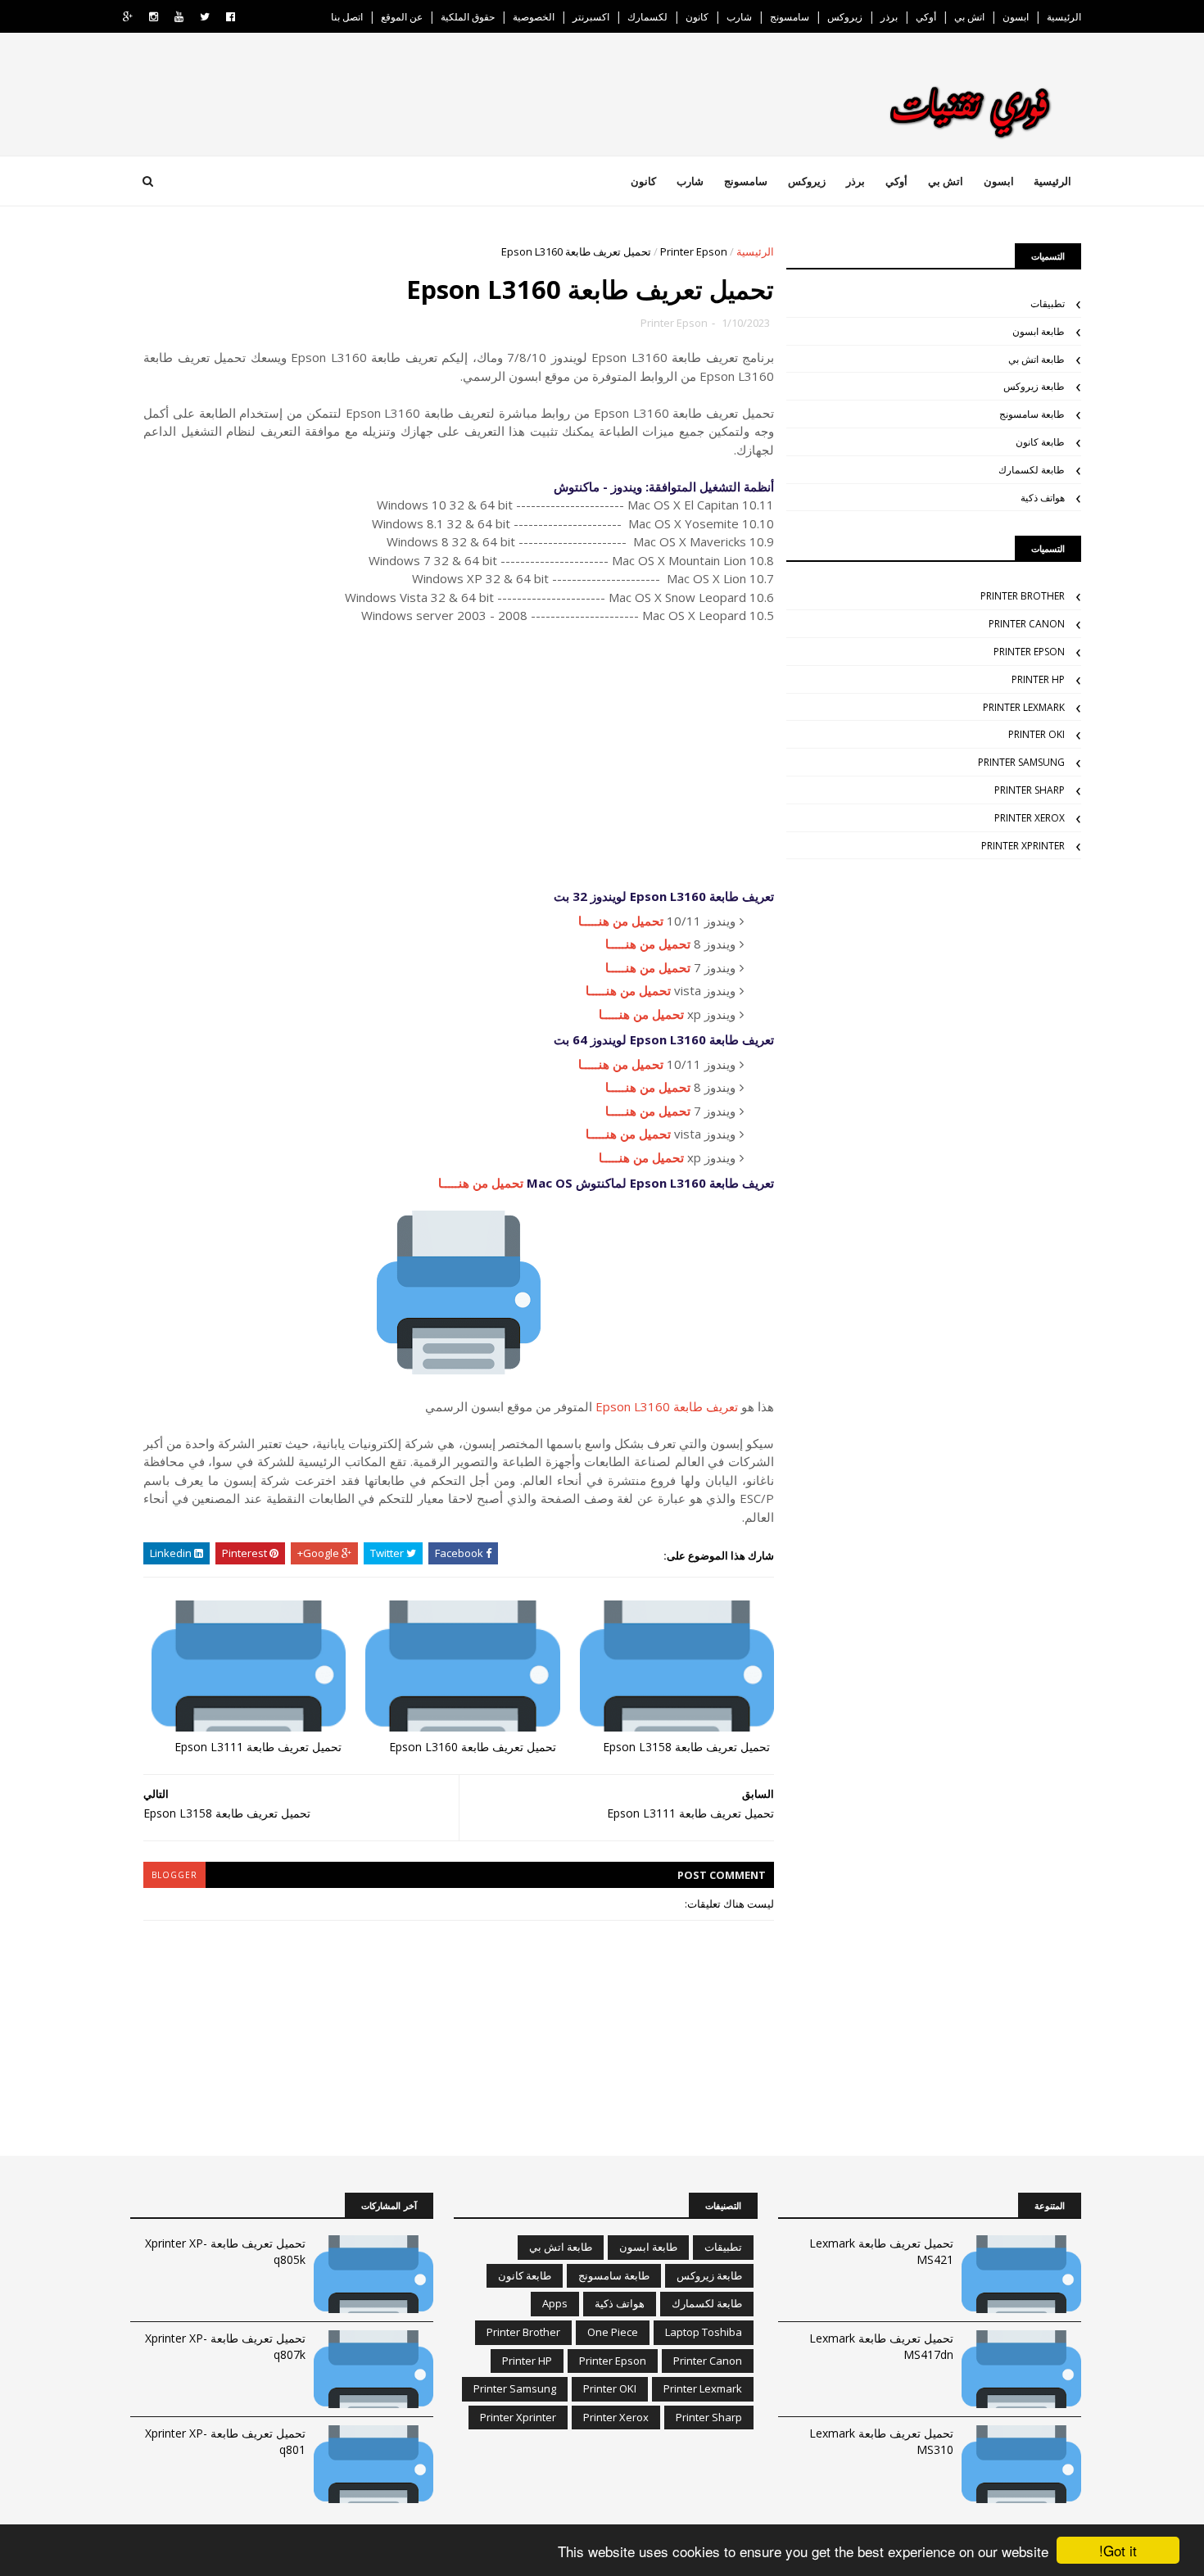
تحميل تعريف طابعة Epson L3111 (258, 1747)
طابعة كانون (1040, 442)
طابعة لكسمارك (1032, 470)
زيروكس (845, 17)
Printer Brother (1023, 596)
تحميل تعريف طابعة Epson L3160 (473, 1747)
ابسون (1016, 17)
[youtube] (179, 17)
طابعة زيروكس (1034, 386)
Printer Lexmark (1024, 707)
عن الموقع (402, 17)
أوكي (926, 17)
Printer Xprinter (1023, 846)
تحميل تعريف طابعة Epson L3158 (686, 1747)
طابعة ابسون (1039, 331)
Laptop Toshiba (704, 2332)
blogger (174, 1875)
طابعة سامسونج (1032, 414)
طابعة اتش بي (1037, 359)
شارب (739, 17)
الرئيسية (1064, 17)
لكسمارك (647, 17)
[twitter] (205, 17)
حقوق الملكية (468, 17)
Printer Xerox (1030, 818)
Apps (555, 2303)
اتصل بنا (347, 17)
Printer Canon (1027, 624)
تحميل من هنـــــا (621, 921)
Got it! (1118, 2550)
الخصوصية (534, 17)
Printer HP (1038, 679)
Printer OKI (1037, 734)
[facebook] (231, 17)
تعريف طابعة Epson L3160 (667, 1406)
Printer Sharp (1030, 790)
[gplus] (128, 17)
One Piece (613, 2332)
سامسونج (790, 17)
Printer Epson (694, 251)
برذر (889, 17)
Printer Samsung (1021, 762)
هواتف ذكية (1043, 498)
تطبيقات (1048, 303)
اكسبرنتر (591, 17)
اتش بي (969, 17)
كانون (697, 17)
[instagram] (154, 17)
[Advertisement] (459, 756)
